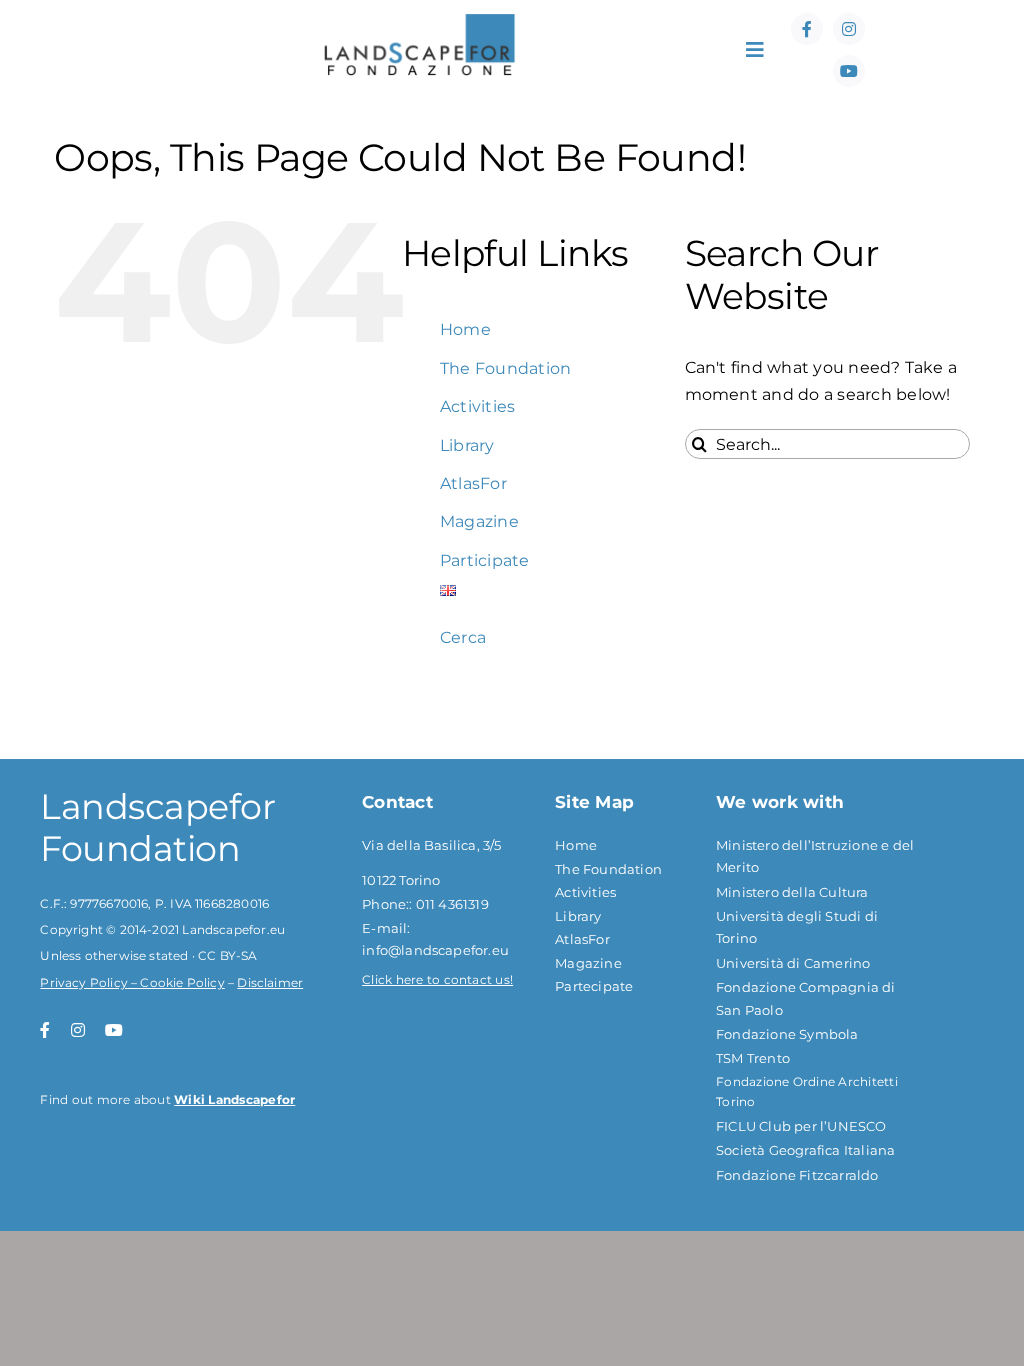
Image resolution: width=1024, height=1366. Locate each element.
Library (467, 445)
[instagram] (849, 29)
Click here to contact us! (437, 979)
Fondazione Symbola (787, 1034)
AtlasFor (473, 483)
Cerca (463, 637)
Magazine (479, 521)
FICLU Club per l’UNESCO (801, 1126)
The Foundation (505, 368)
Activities (477, 406)
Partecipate (594, 986)
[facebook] (807, 29)
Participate (485, 560)
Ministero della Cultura (792, 892)
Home (465, 329)
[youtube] (849, 71)
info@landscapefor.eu (435, 950)
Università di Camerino (793, 963)
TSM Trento (753, 1058)
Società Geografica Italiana (805, 1150)
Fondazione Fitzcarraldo (797, 1175)
